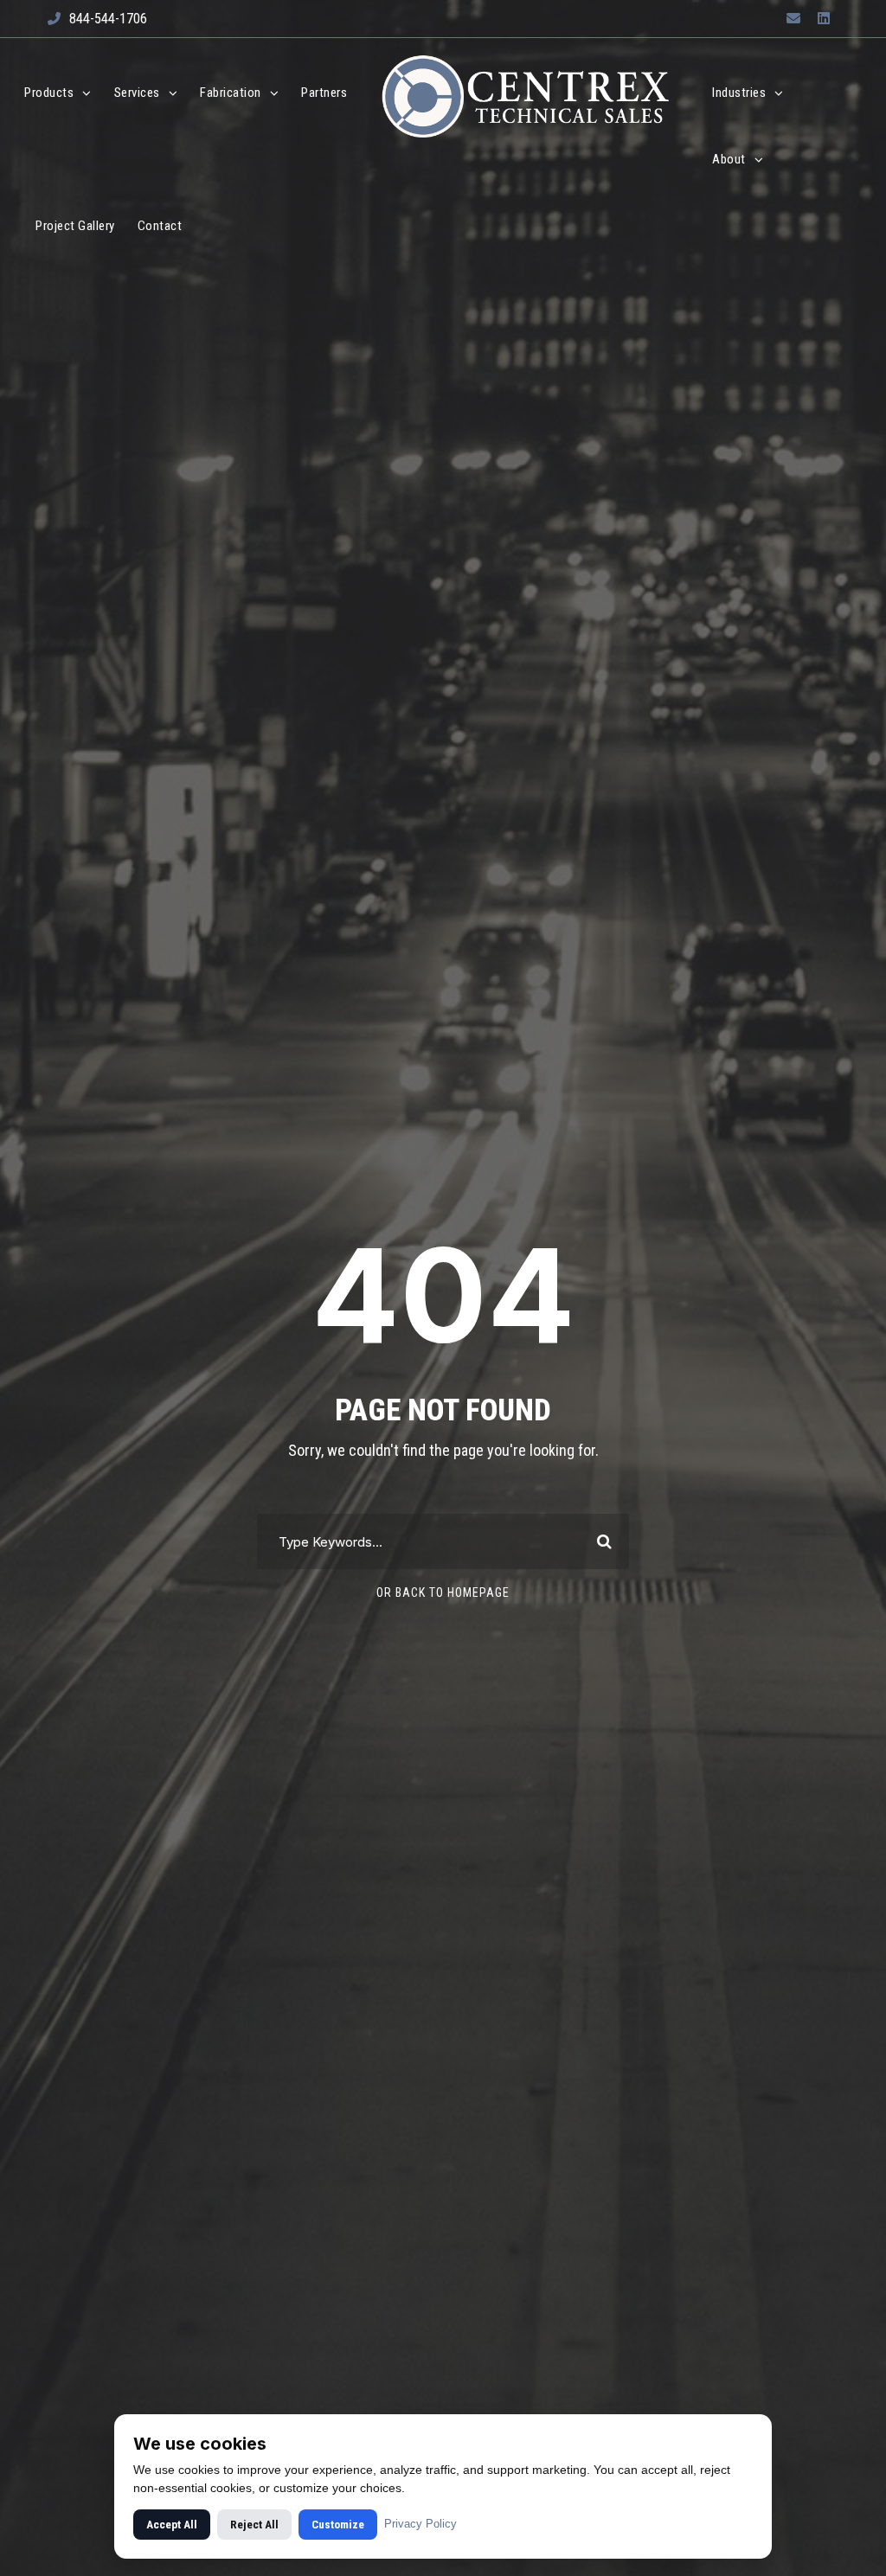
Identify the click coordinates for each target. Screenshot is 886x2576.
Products (49, 93)
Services (137, 93)
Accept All (172, 2525)
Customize (338, 2525)
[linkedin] (824, 19)
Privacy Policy (421, 2524)
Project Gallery (75, 226)
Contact (160, 226)
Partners (324, 93)
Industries (739, 93)
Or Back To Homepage (443, 1592)
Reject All (254, 2525)
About (729, 159)
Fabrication (231, 93)
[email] (793, 19)
